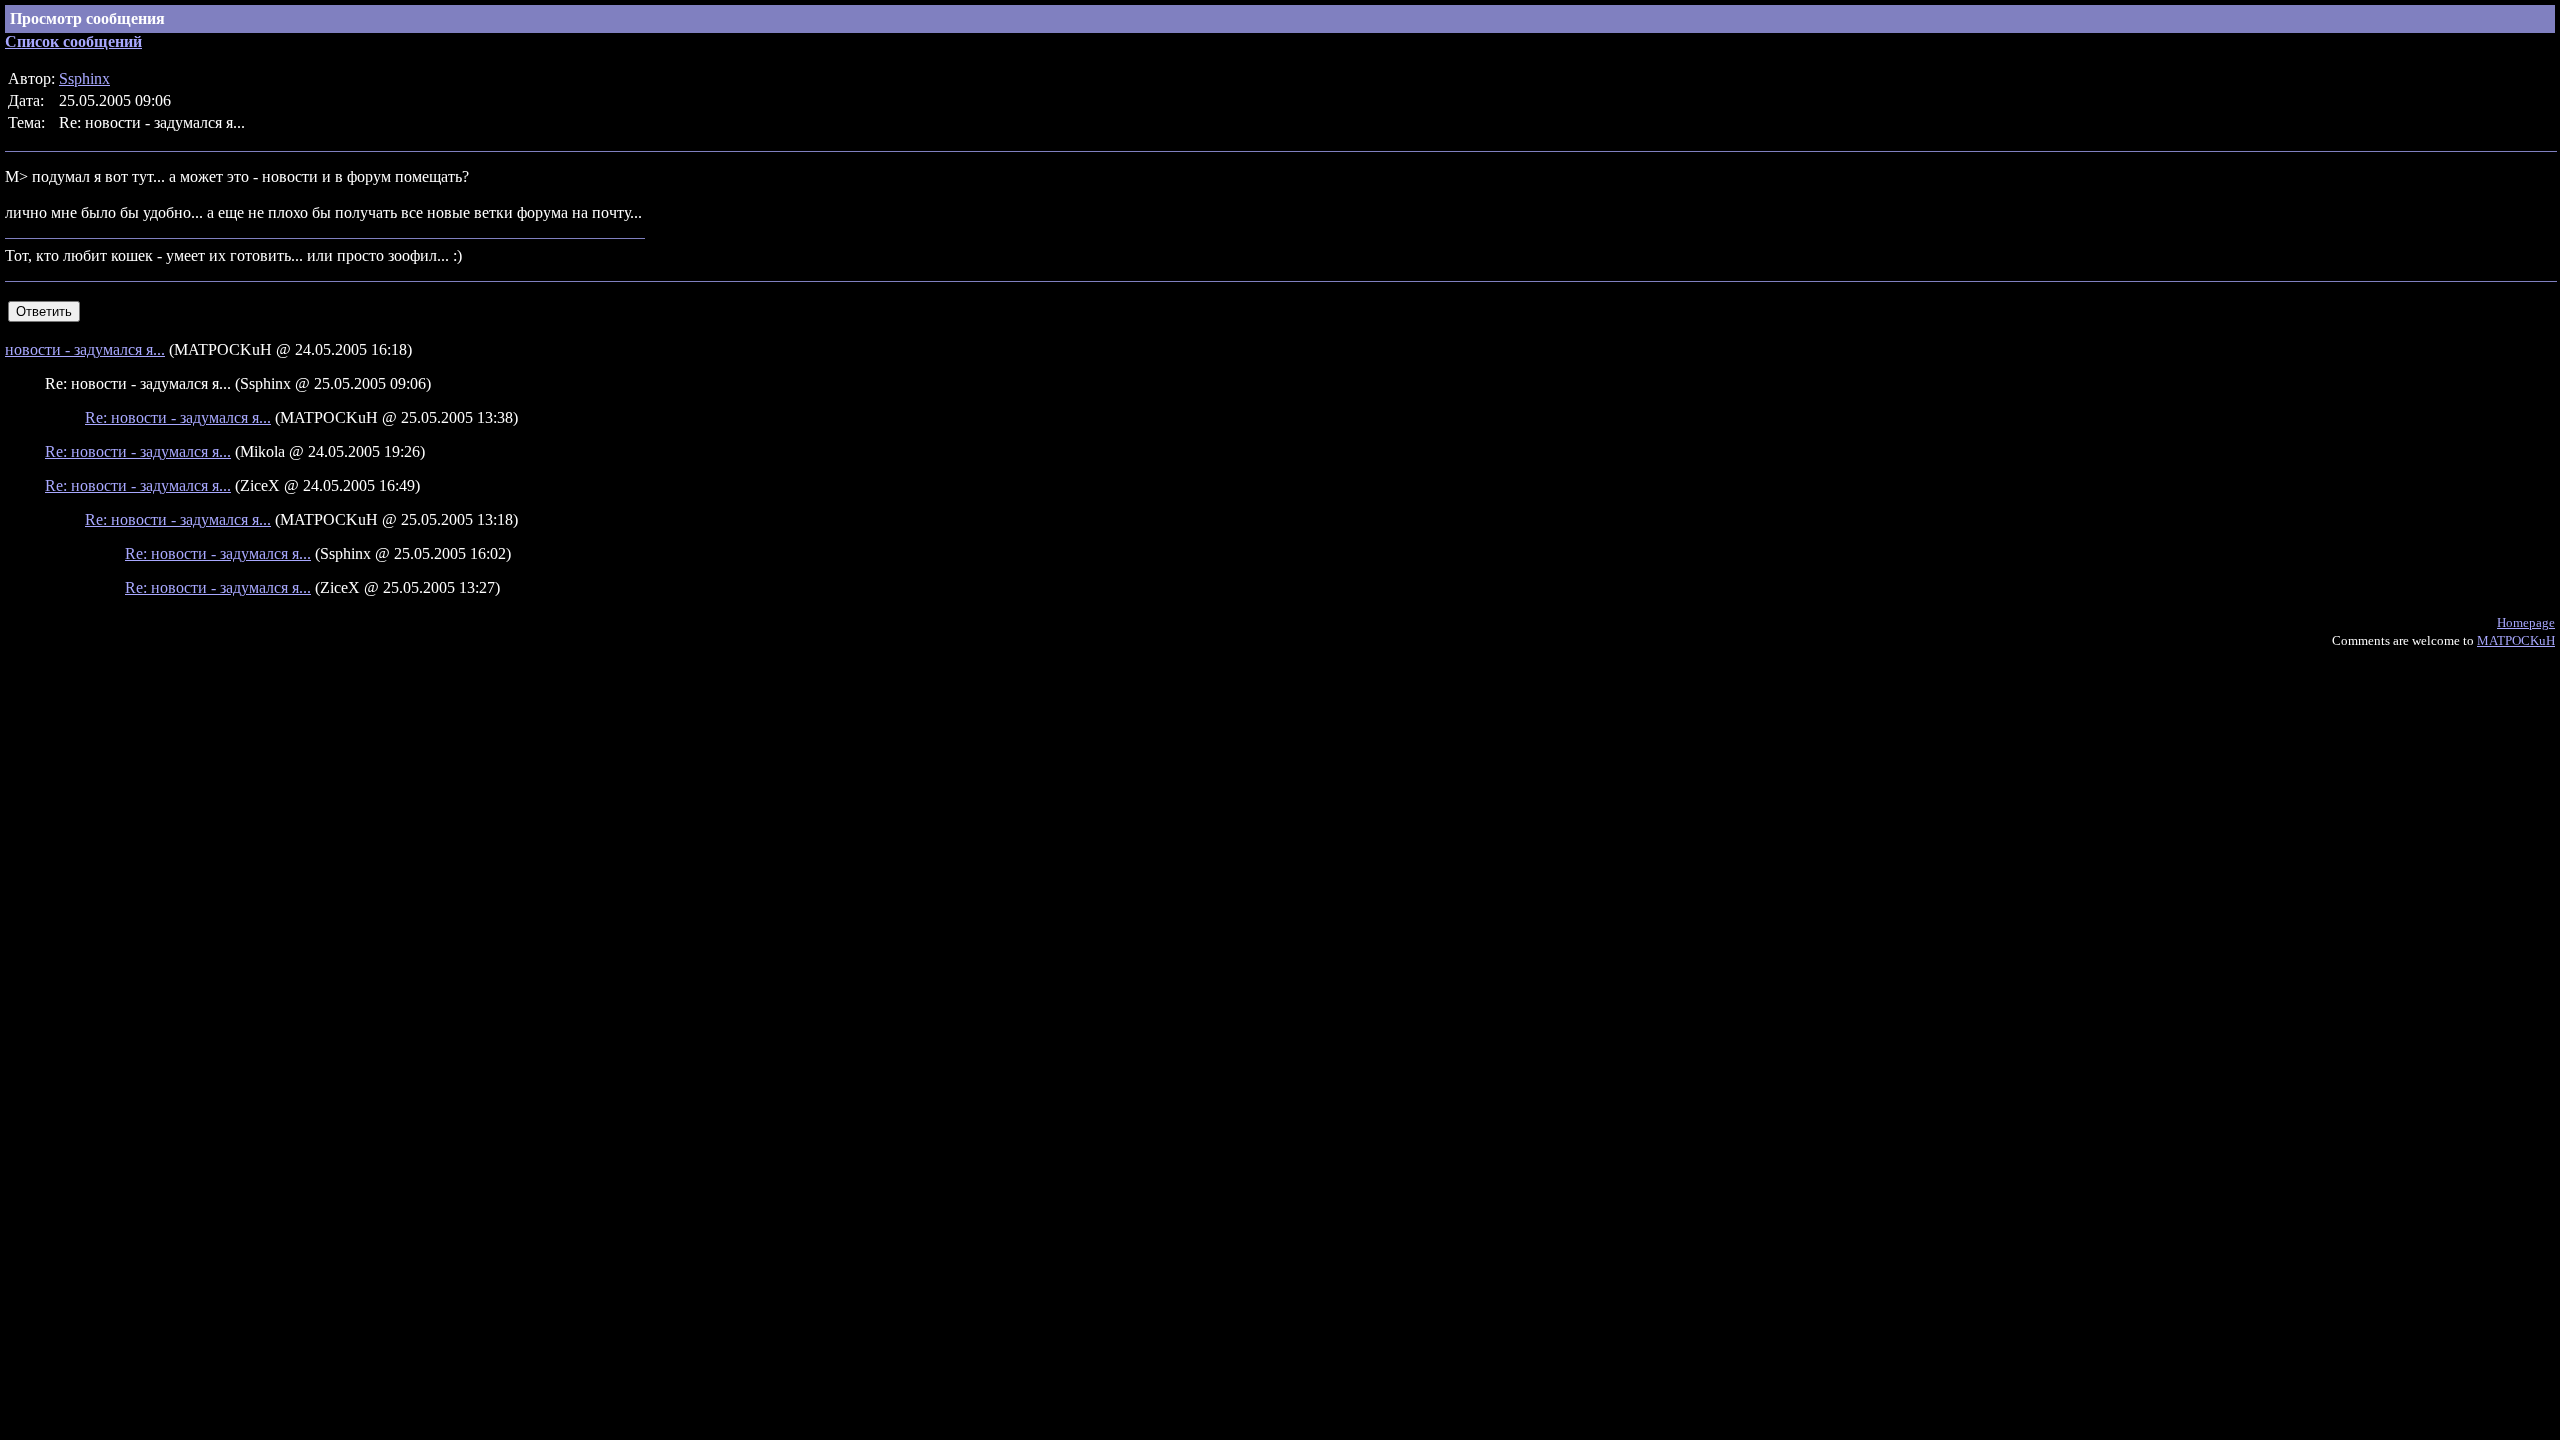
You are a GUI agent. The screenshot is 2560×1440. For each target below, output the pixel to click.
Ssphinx (84, 78)
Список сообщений (73, 41)
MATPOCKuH (2516, 640)
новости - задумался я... (85, 349)
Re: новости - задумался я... (178, 417)
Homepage (2526, 622)
